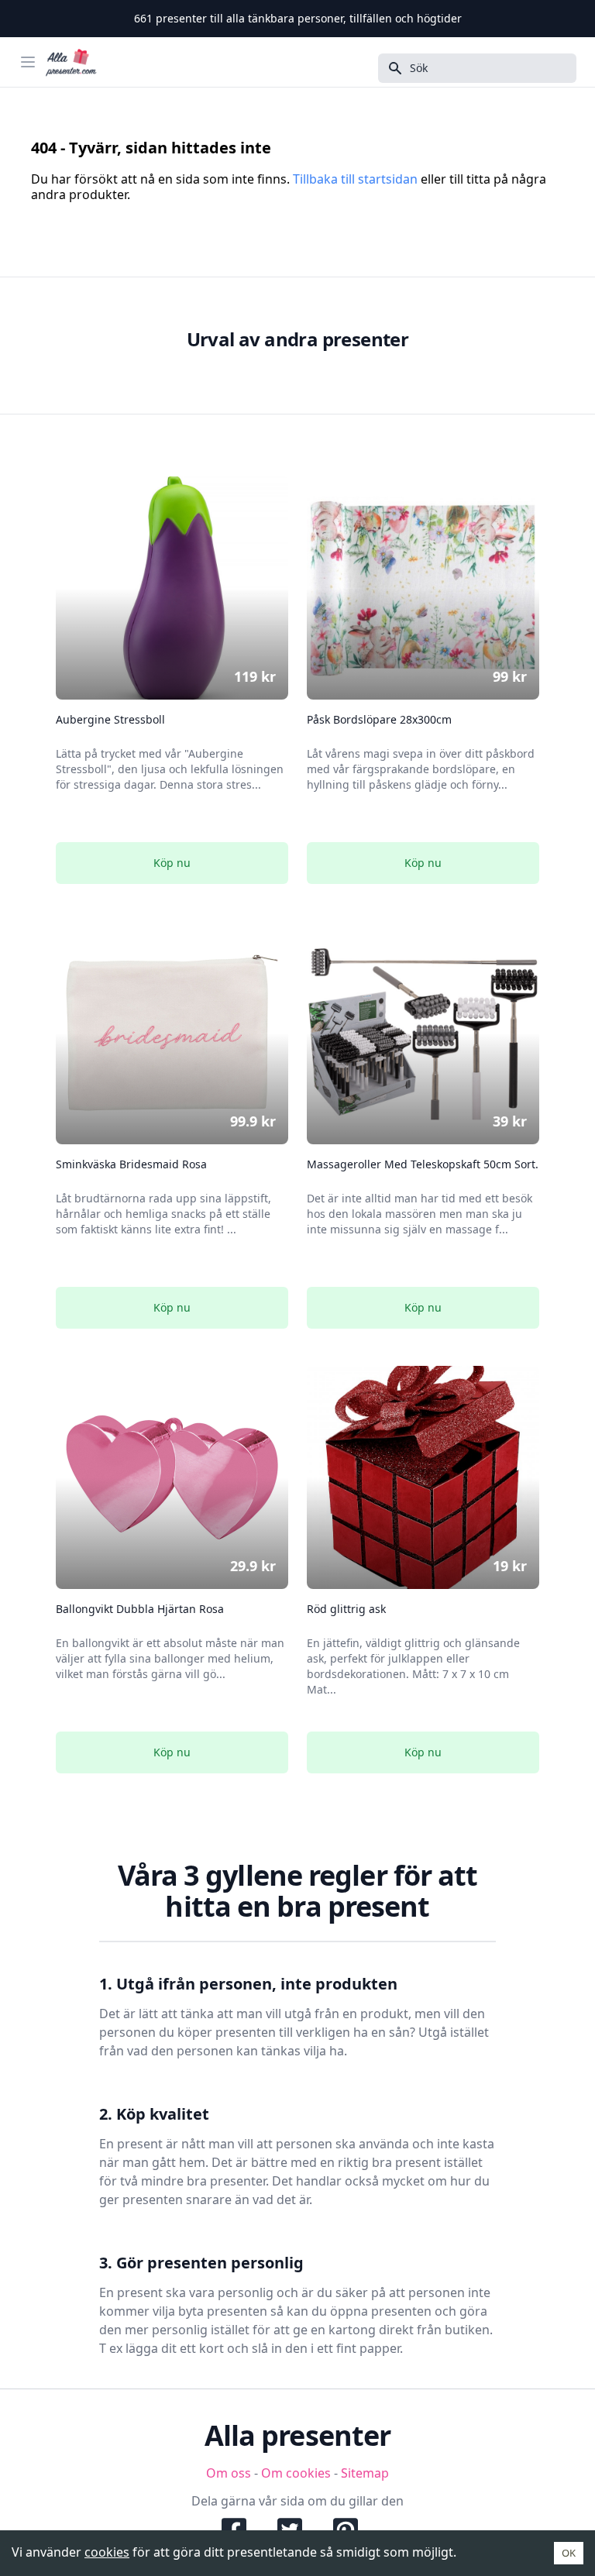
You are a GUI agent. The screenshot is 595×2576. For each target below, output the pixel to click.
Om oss (229, 2473)
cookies (107, 2552)
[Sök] (390, 68)
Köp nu (172, 863)
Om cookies (296, 2473)
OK (569, 2553)
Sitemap (365, 2473)
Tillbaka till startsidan (355, 179)
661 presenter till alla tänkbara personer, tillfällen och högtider (298, 18)
